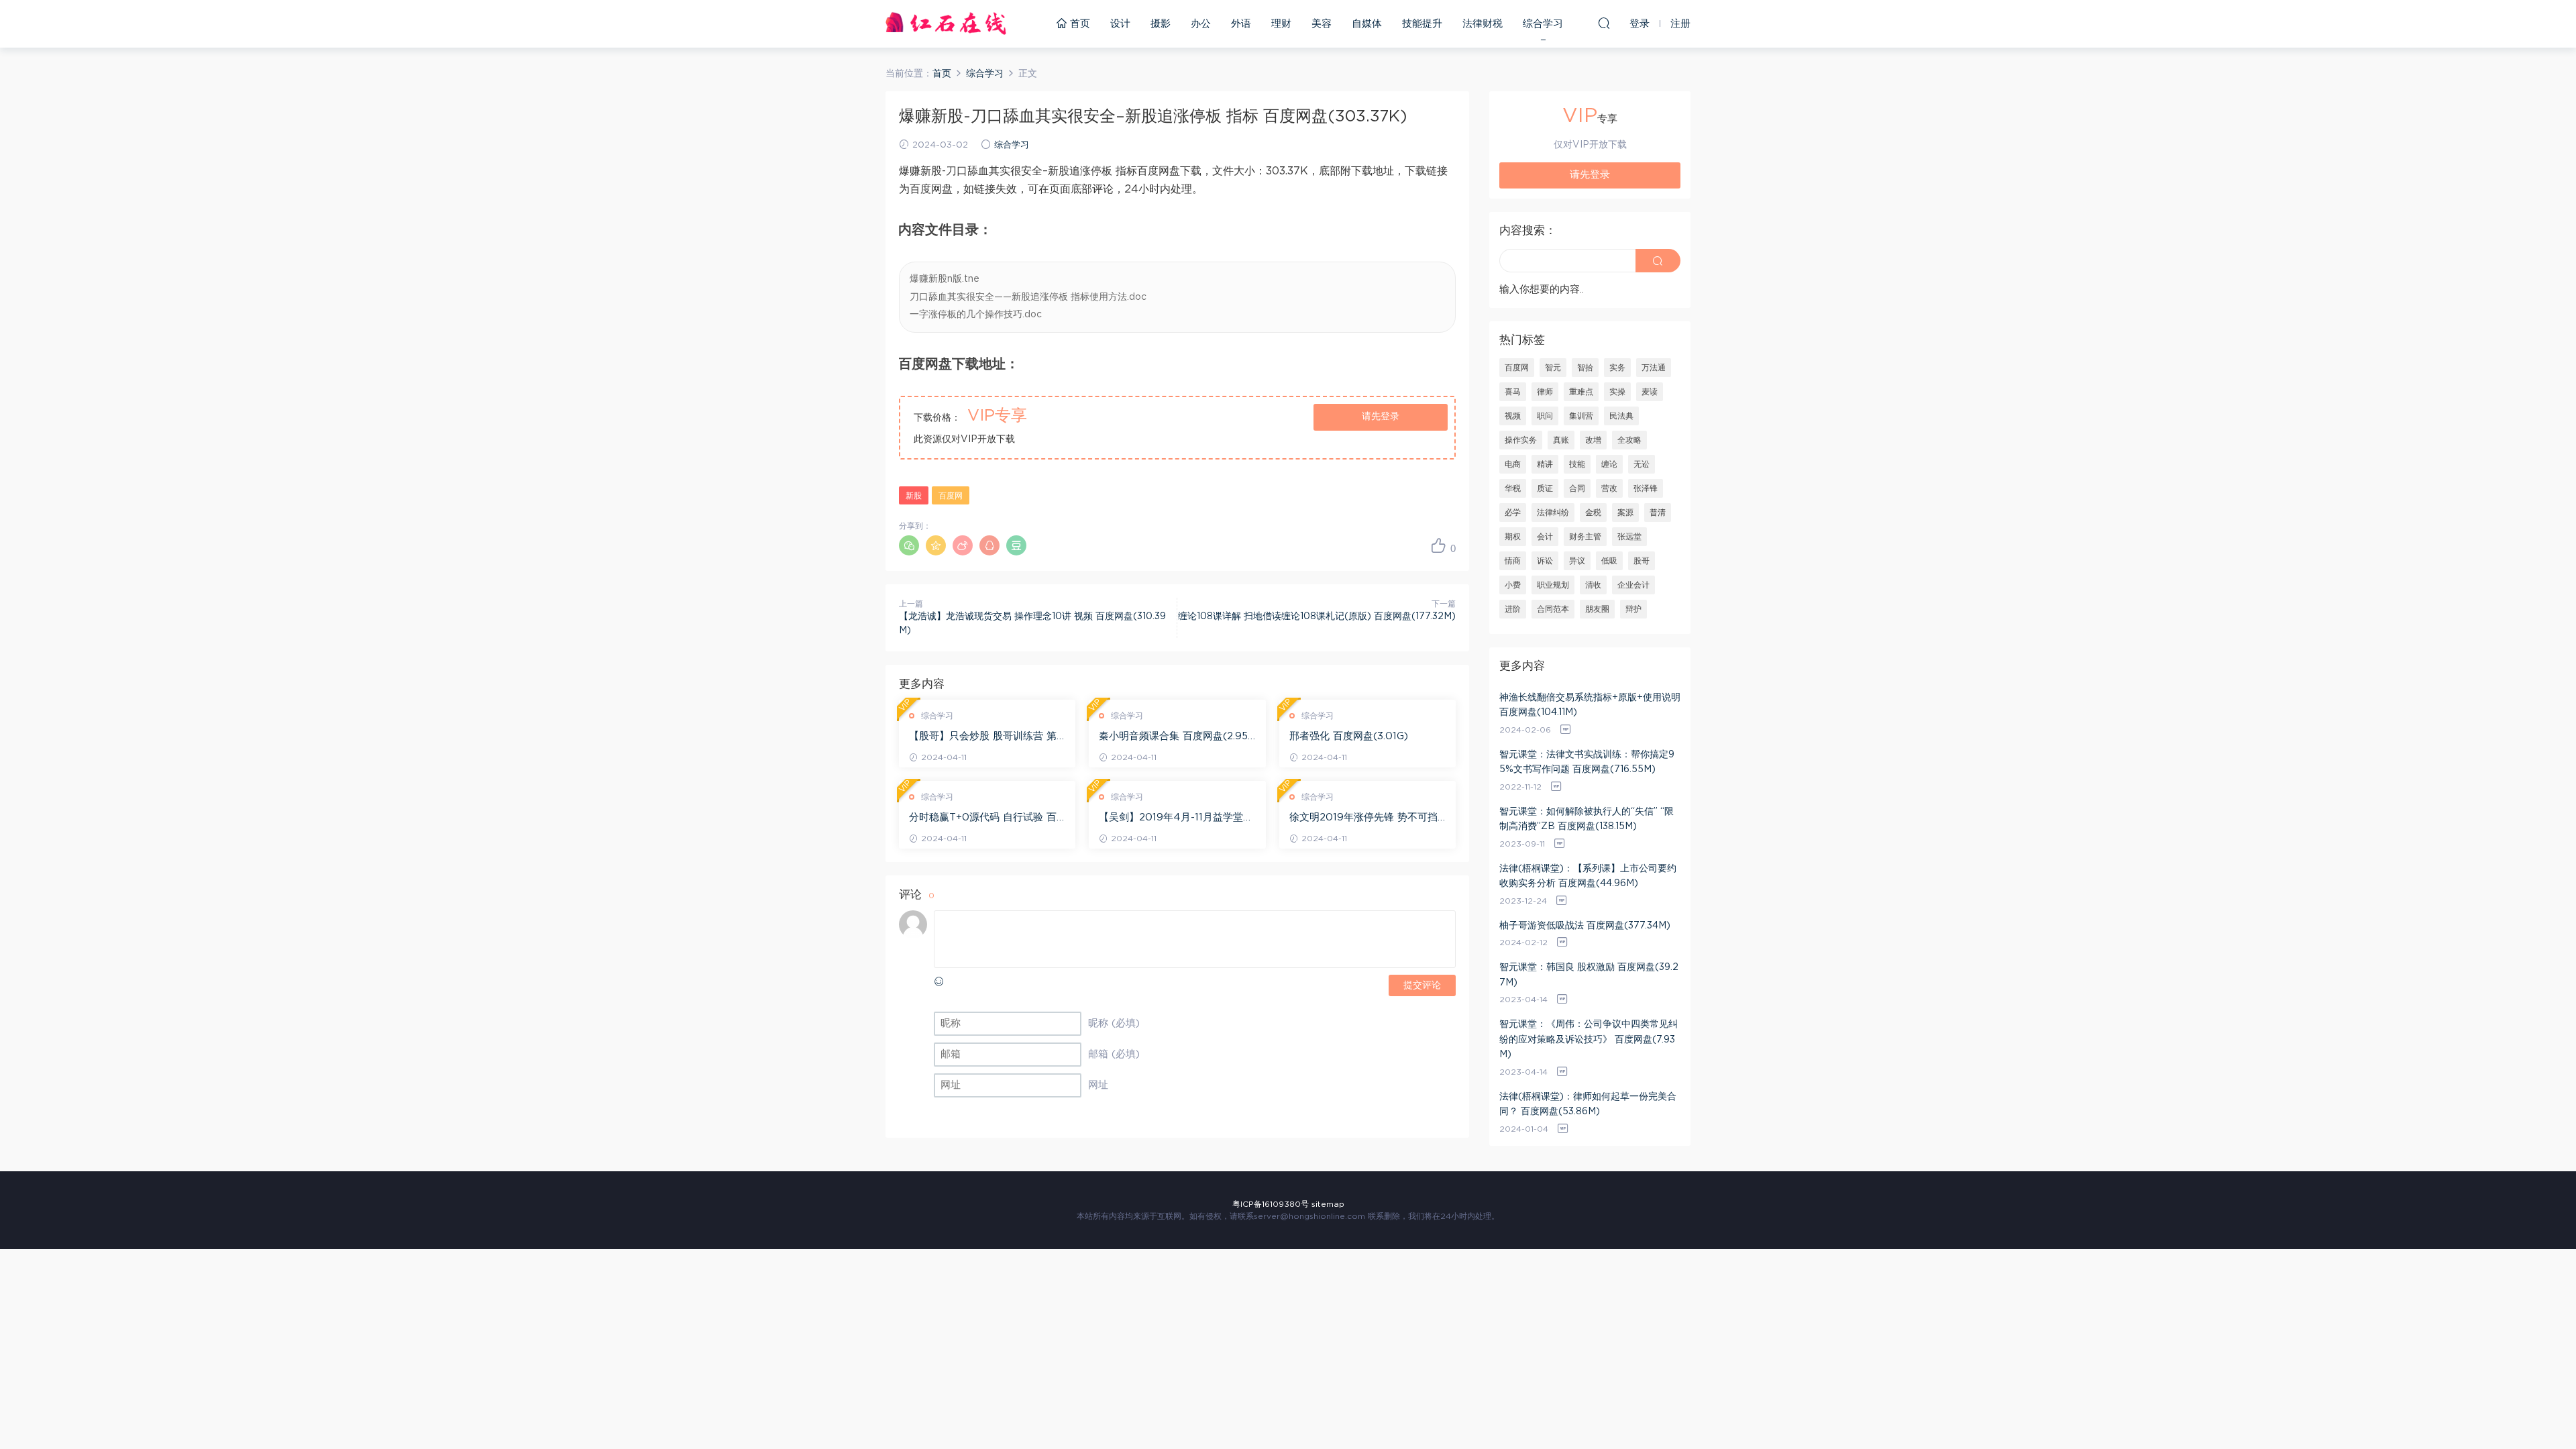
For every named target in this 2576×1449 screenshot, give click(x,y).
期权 (1513, 537)
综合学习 (1543, 24)
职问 (1545, 416)
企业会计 (1633, 585)
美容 (1322, 24)
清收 (1593, 585)
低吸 (1609, 561)
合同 (1577, 488)
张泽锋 (1646, 488)
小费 (1513, 585)
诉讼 (1545, 561)
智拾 (1585, 368)
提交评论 (1422, 985)
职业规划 (1553, 585)
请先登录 (1381, 417)
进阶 (1513, 609)
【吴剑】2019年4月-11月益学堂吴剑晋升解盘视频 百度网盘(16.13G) (1176, 818)
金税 (1593, 513)
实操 (1617, 392)
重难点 (1581, 392)
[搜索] (1604, 23)
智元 (1553, 368)
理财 (1281, 24)
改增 (1593, 440)
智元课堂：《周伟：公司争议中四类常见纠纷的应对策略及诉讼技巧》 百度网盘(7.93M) (1589, 1039)
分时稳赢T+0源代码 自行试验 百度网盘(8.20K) (983, 818)
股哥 (1642, 561)
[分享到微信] (909, 545)
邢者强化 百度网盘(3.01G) (1349, 736)
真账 (1561, 440)
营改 (1609, 488)
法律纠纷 (1553, 513)
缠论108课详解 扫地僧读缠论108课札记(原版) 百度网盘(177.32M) (1317, 616)
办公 (1201, 24)
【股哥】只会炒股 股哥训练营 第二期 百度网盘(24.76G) (983, 737)
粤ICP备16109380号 (1271, 1204)
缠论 (1609, 464)
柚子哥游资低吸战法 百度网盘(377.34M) (1585, 926)
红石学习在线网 (946, 23)
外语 (1241, 24)
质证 (1545, 488)
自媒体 (1367, 24)
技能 (1577, 464)
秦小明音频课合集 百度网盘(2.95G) (1173, 737)
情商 (1513, 561)
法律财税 (1483, 24)
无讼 (1642, 464)
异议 (1577, 561)
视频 (1513, 416)
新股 (914, 496)
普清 (1658, 513)
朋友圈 (1597, 609)
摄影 (1161, 24)
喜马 (1513, 392)
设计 (1120, 24)
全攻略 (1629, 440)
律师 (1545, 392)
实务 (1617, 368)
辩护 (1633, 609)
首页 (1078, 24)
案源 (1625, 513)
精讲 (1545, 464)
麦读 (1650, 392)
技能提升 (1422, 24)
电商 (1513, 464)
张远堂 (1629, 537)
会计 (1545, 537)
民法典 (1621, 416)
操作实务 (1521, 440)
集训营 (1581, 416)
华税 (1513, 488)
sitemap (1328, 1204)
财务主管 (1585, 537)
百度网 (951, 496)
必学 (1513, 513)
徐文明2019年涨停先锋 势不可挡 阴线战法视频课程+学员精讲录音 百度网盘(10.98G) (1363, 818)
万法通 (1654, 368)
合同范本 (1553, 609)
